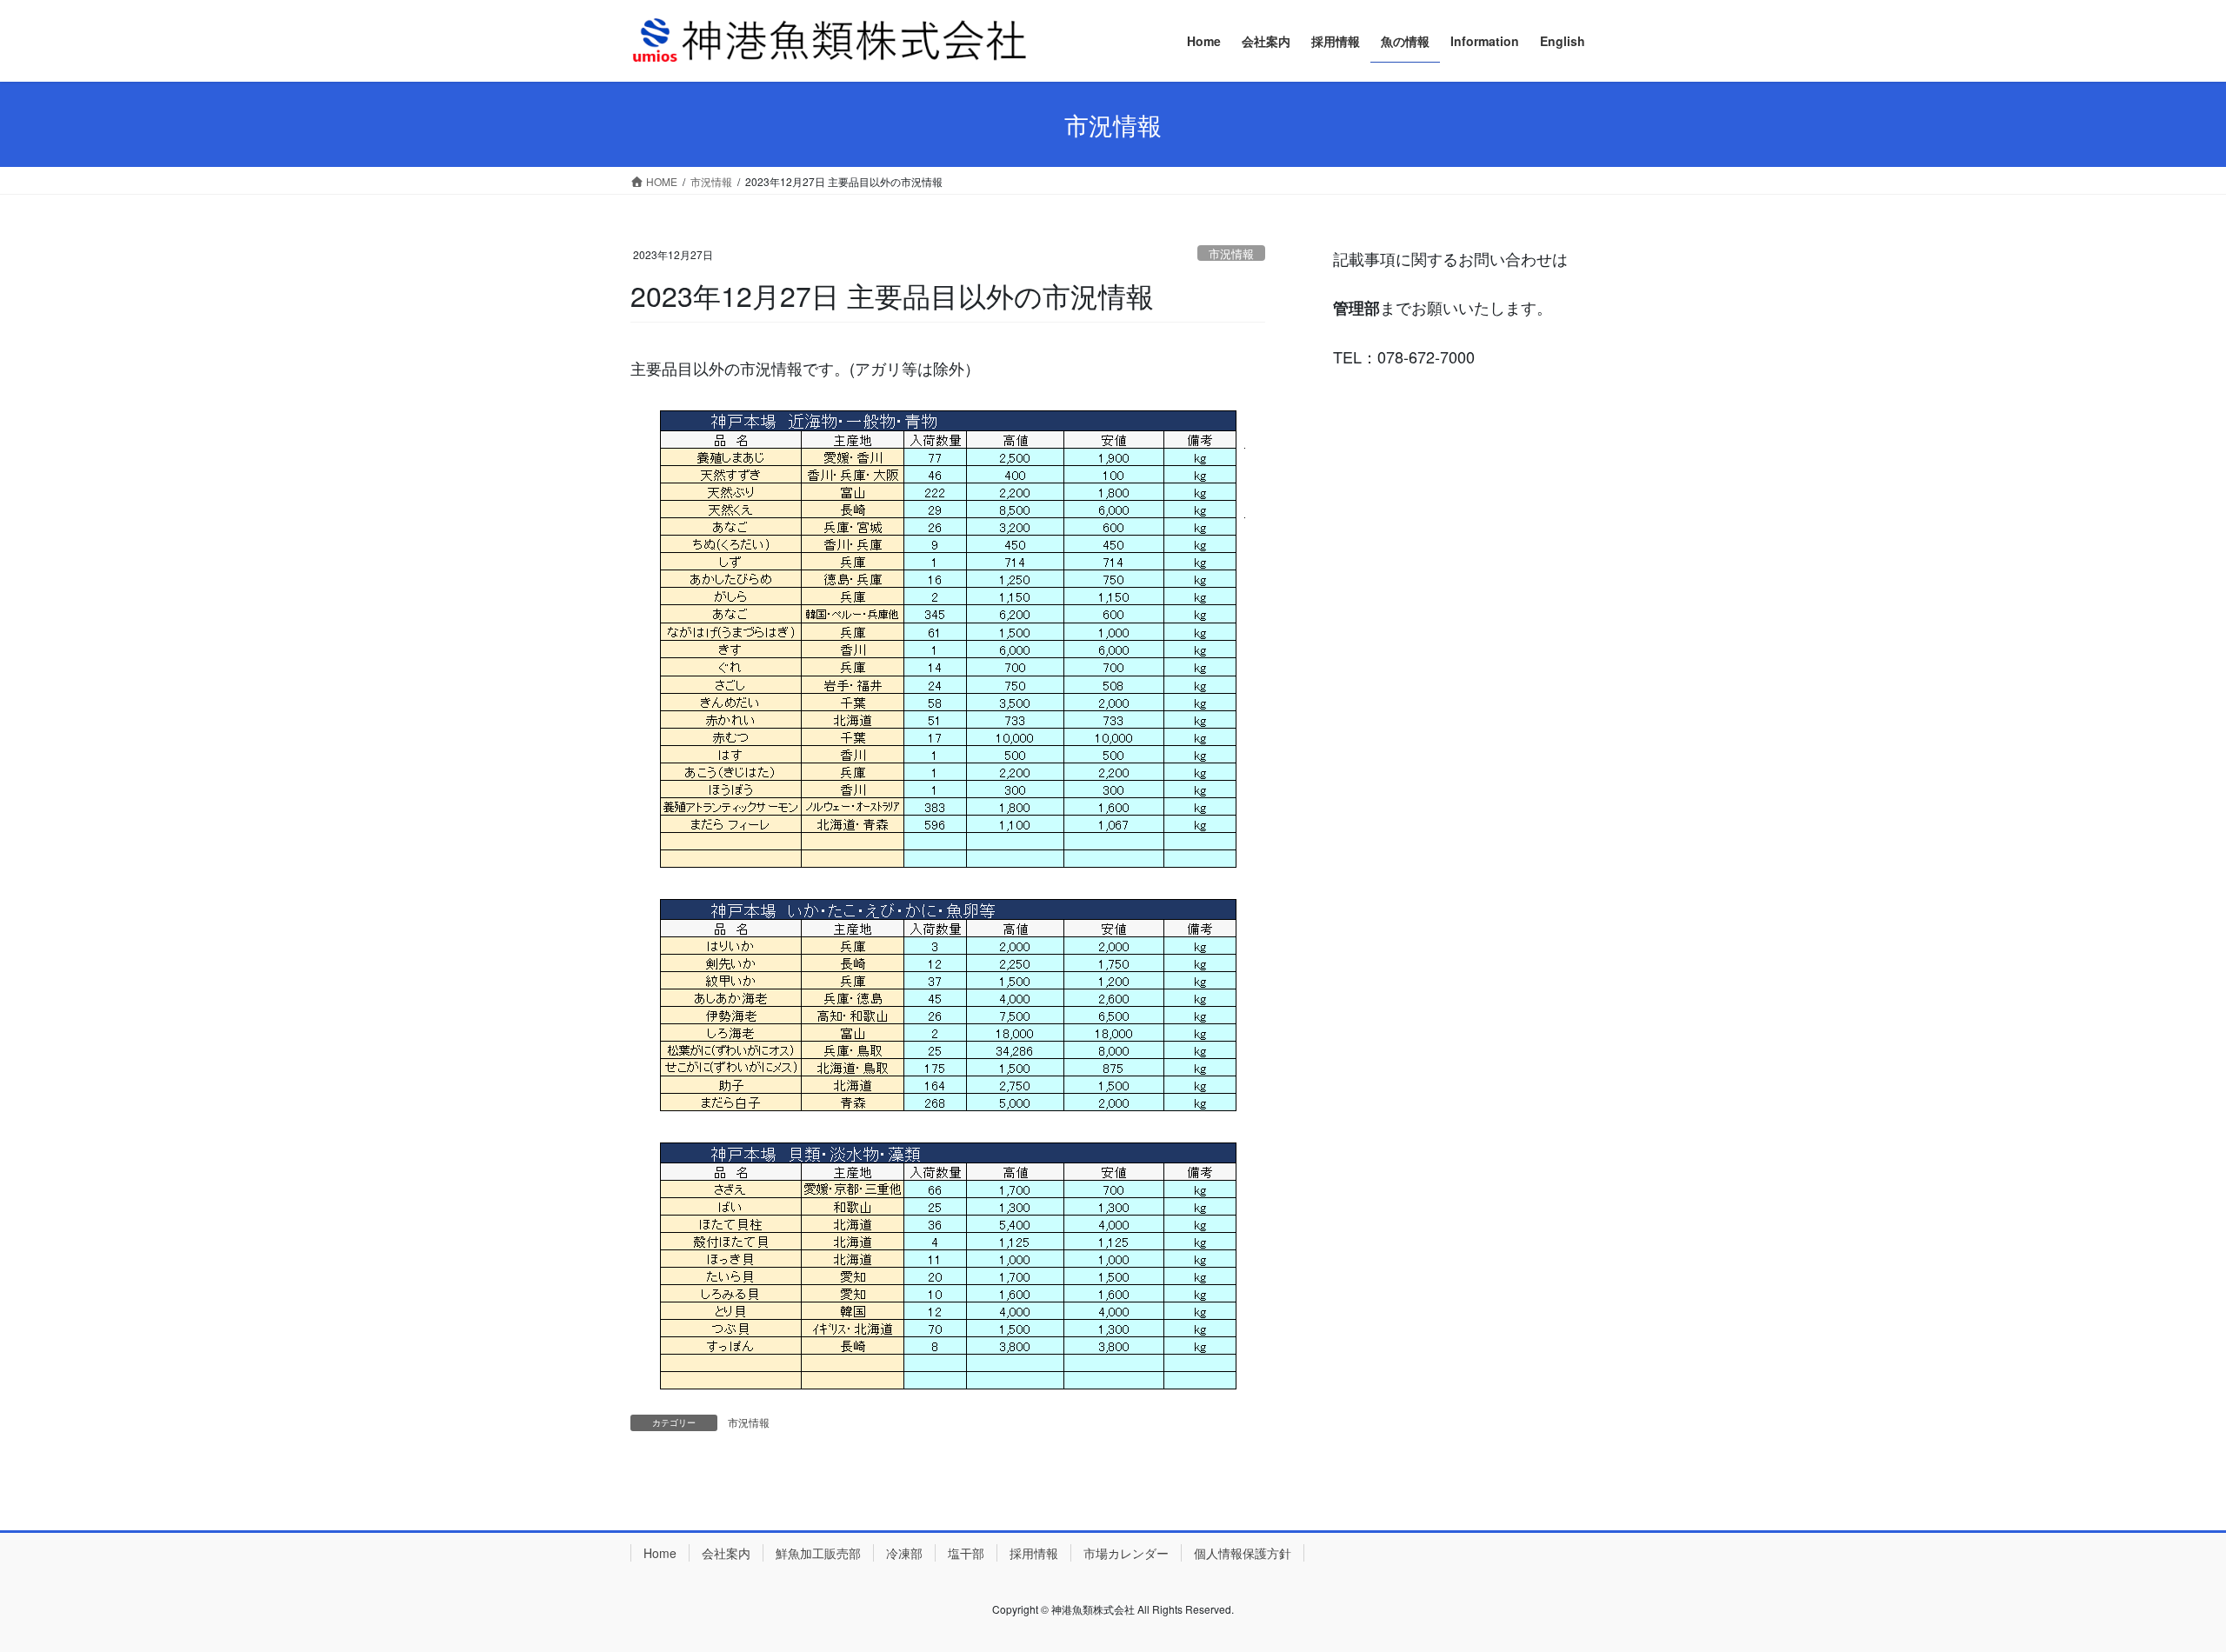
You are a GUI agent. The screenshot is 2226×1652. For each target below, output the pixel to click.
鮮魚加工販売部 (818, 1553)
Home (660, 1553)
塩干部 (966, 1553)
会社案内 (726, 1553)
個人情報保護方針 (1243, 1553)
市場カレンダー (1126, 1553)
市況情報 (1231, 253)
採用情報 (1034, 1553)
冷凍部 (904, 1553)
